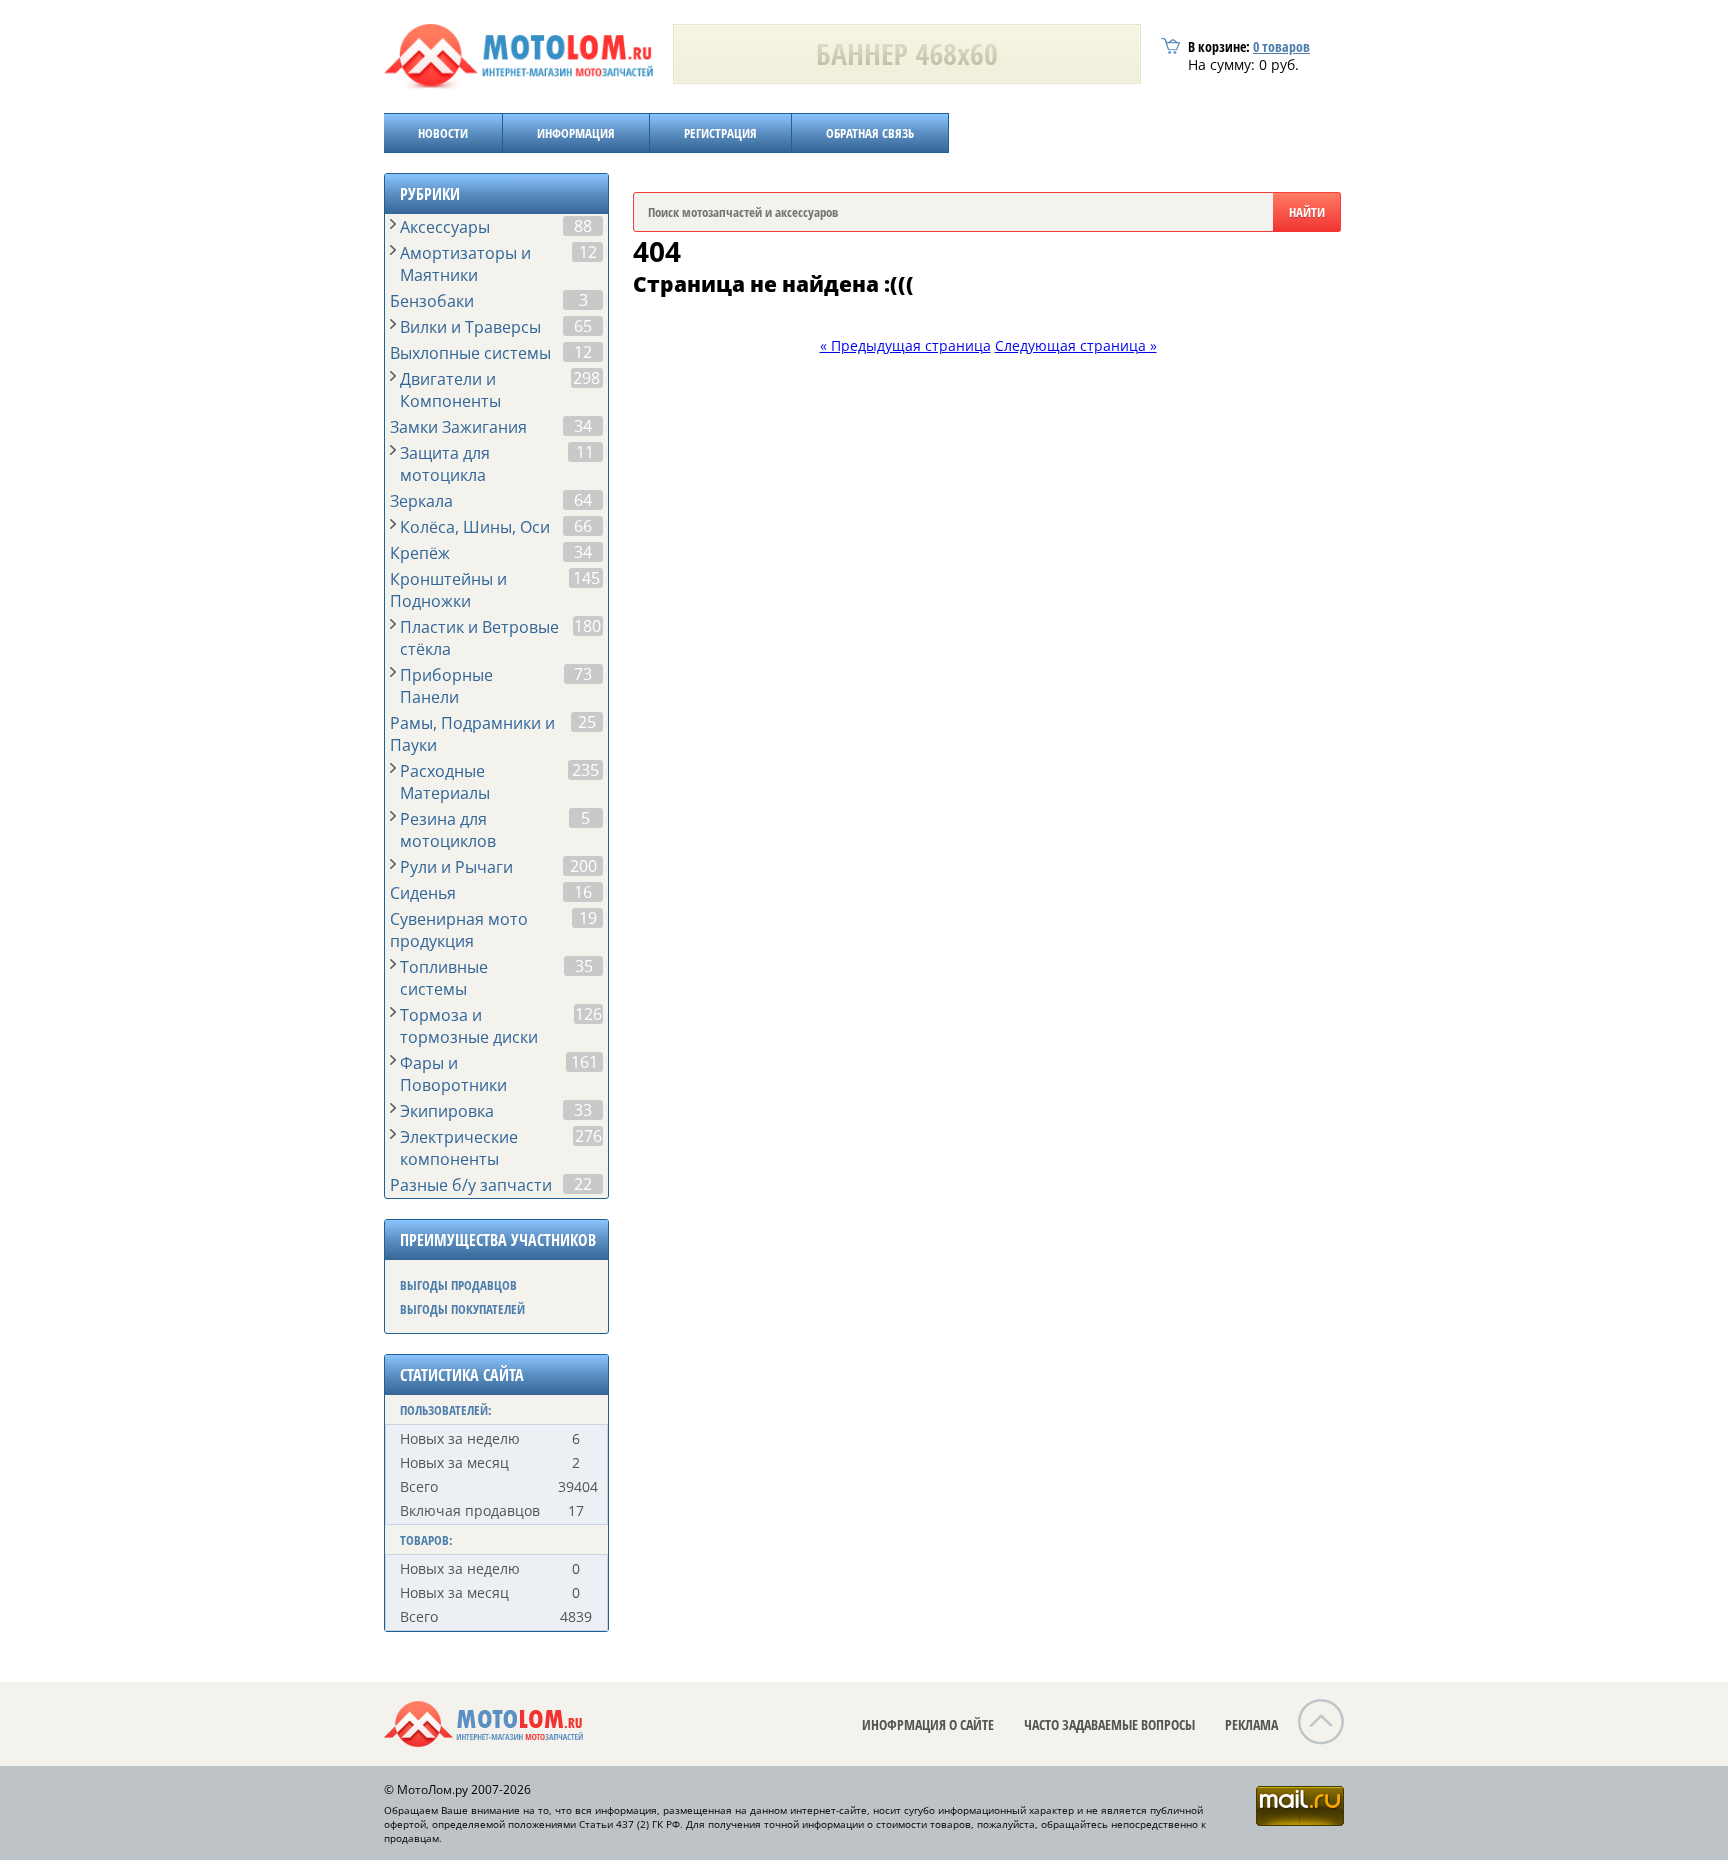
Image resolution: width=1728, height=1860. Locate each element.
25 (587, 722)
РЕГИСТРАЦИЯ (720, 133)
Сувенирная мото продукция (459, 930)
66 (583, 526)
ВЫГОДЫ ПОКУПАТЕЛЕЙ (462, 1309)
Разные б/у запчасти (471, 1185)
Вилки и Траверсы (470, 327)
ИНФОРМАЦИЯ (576, 133)
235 (585, 770)
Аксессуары (445, 227)
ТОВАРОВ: (426, 1540)
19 (588, 918)
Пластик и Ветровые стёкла (479, 638)
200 (583, 866)
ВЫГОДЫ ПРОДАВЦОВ (458, 1285)
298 (586, 378)
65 (583, 326)
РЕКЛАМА (1251, 1724)
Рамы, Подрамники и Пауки (472, 734)
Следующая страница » (1076, 345)
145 (586, 578)
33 (583, 1110)
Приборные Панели (446, 686)
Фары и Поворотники (453, 1074)
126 (588, 1014)
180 (587, 626)
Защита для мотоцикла (445, 464)
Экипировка (447, 1111)
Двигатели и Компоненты (450, 390)
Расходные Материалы (445, 782)
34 (583, 426)
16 (583, 892)
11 (585, 452)
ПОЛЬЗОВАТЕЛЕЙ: (446, 1410)
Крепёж (420, 553)
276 (588, 1136)
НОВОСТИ (443, 133)
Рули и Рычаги (456, 867)
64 (583, 500)
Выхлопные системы (470, 353)
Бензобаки (432, 301)
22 (583, 1184)
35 (584, 966)
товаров (1281, 46)
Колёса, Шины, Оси (475, 527)
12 (588, 252)
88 (583, 226)
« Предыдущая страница (905, 345)
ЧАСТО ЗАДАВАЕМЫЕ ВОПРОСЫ (1109, 1724)
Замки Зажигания (458, 427)
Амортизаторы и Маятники (465, 264)
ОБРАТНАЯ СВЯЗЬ (870, 133)
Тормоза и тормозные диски (469, 1026)
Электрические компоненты (459, 1148)
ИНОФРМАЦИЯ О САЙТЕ (928, 1724)
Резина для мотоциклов (448, 830)
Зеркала (421, 501)
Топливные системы (444, 978)
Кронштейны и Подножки (448, 590)
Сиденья (423, 893)
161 (584, 1062)
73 (583, 674)
